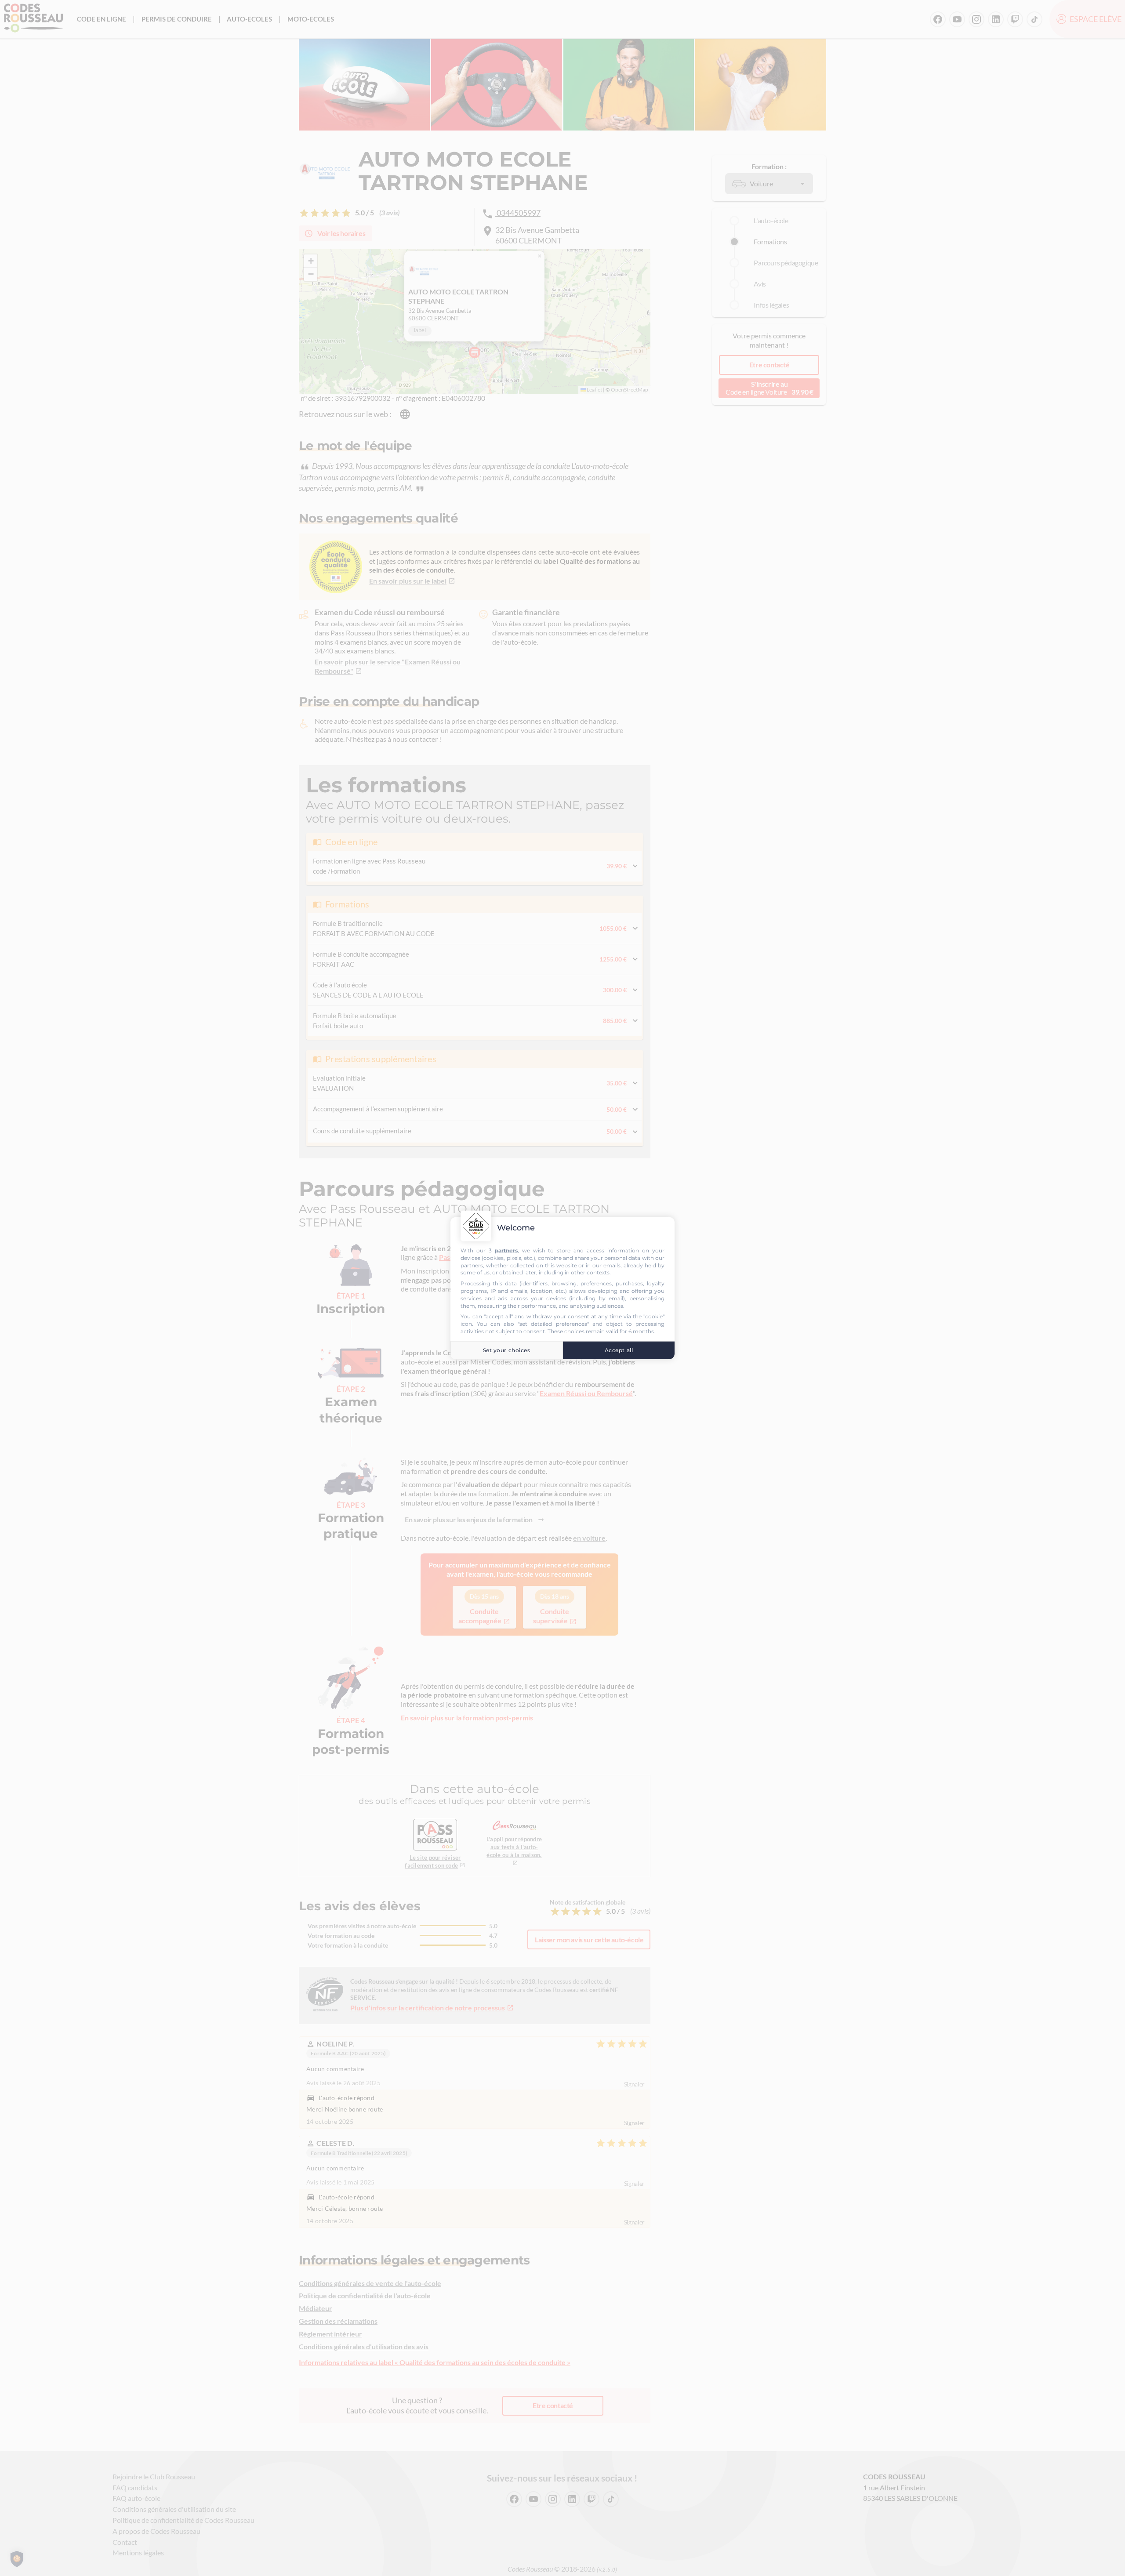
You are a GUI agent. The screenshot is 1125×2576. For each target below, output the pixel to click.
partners (506, 1250)
